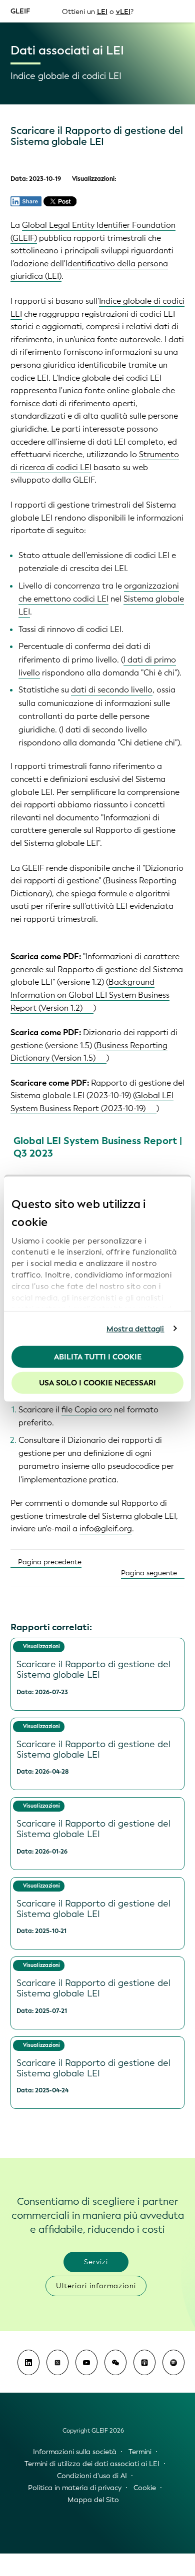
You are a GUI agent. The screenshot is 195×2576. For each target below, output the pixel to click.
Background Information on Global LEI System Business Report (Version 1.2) (90, 995)
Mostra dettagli (135, 1328)
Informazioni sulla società (75, 2452)
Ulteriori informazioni (96, 2286)
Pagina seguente (150, 1573)
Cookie (145, 2488)
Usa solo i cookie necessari (97, 1382)
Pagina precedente (49, 1562)
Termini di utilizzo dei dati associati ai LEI (92, 2464)
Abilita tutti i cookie (98, 1357)
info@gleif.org (106, 1529)
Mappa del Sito (93, 2500)
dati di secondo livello (112, 690)
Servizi (96, 2262)
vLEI (123, 11)
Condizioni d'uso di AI (92, 2476)
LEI (102, 11)
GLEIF (20, 11)
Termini (140, 2452)
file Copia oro (87, 1410)
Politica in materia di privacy (75, 2488)
